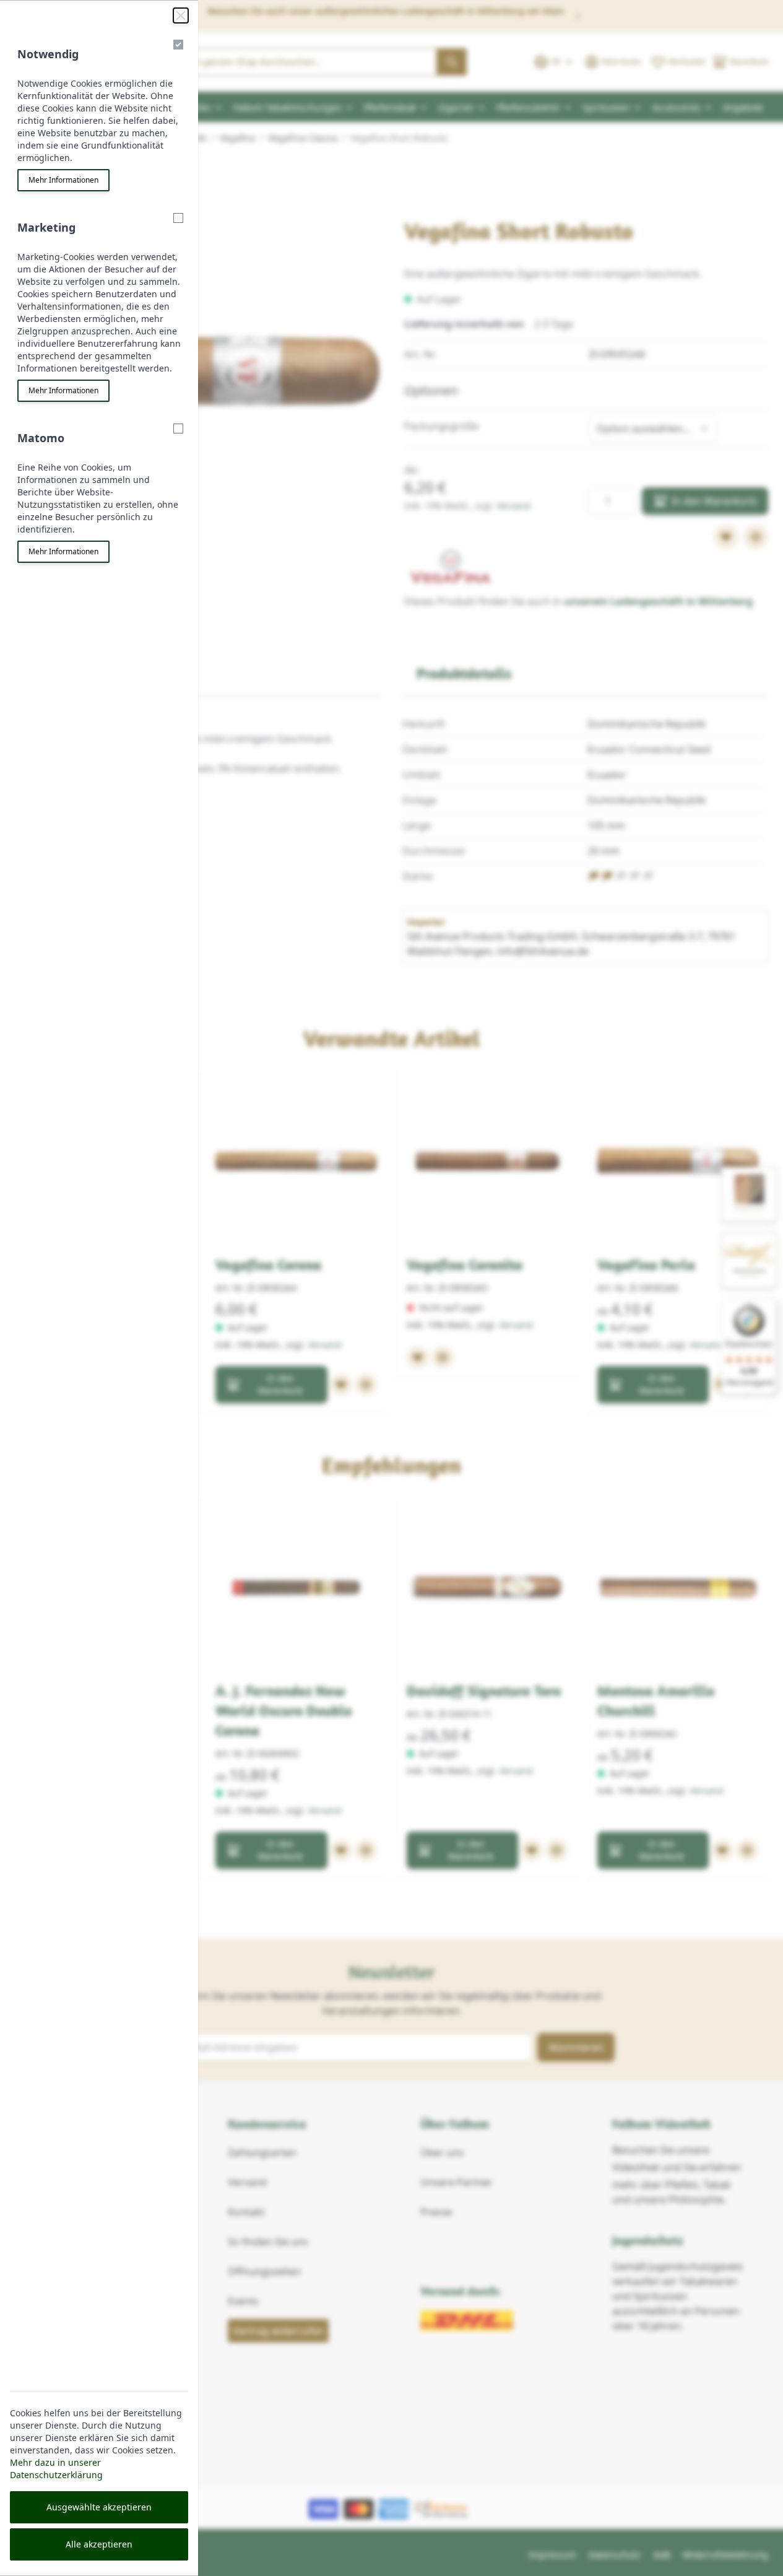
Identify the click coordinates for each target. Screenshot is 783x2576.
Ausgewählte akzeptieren (99, 2507)
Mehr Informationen (63, 180)
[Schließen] (181, 15)
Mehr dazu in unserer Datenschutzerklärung (56, 2469)
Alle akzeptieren (99, 2544)
